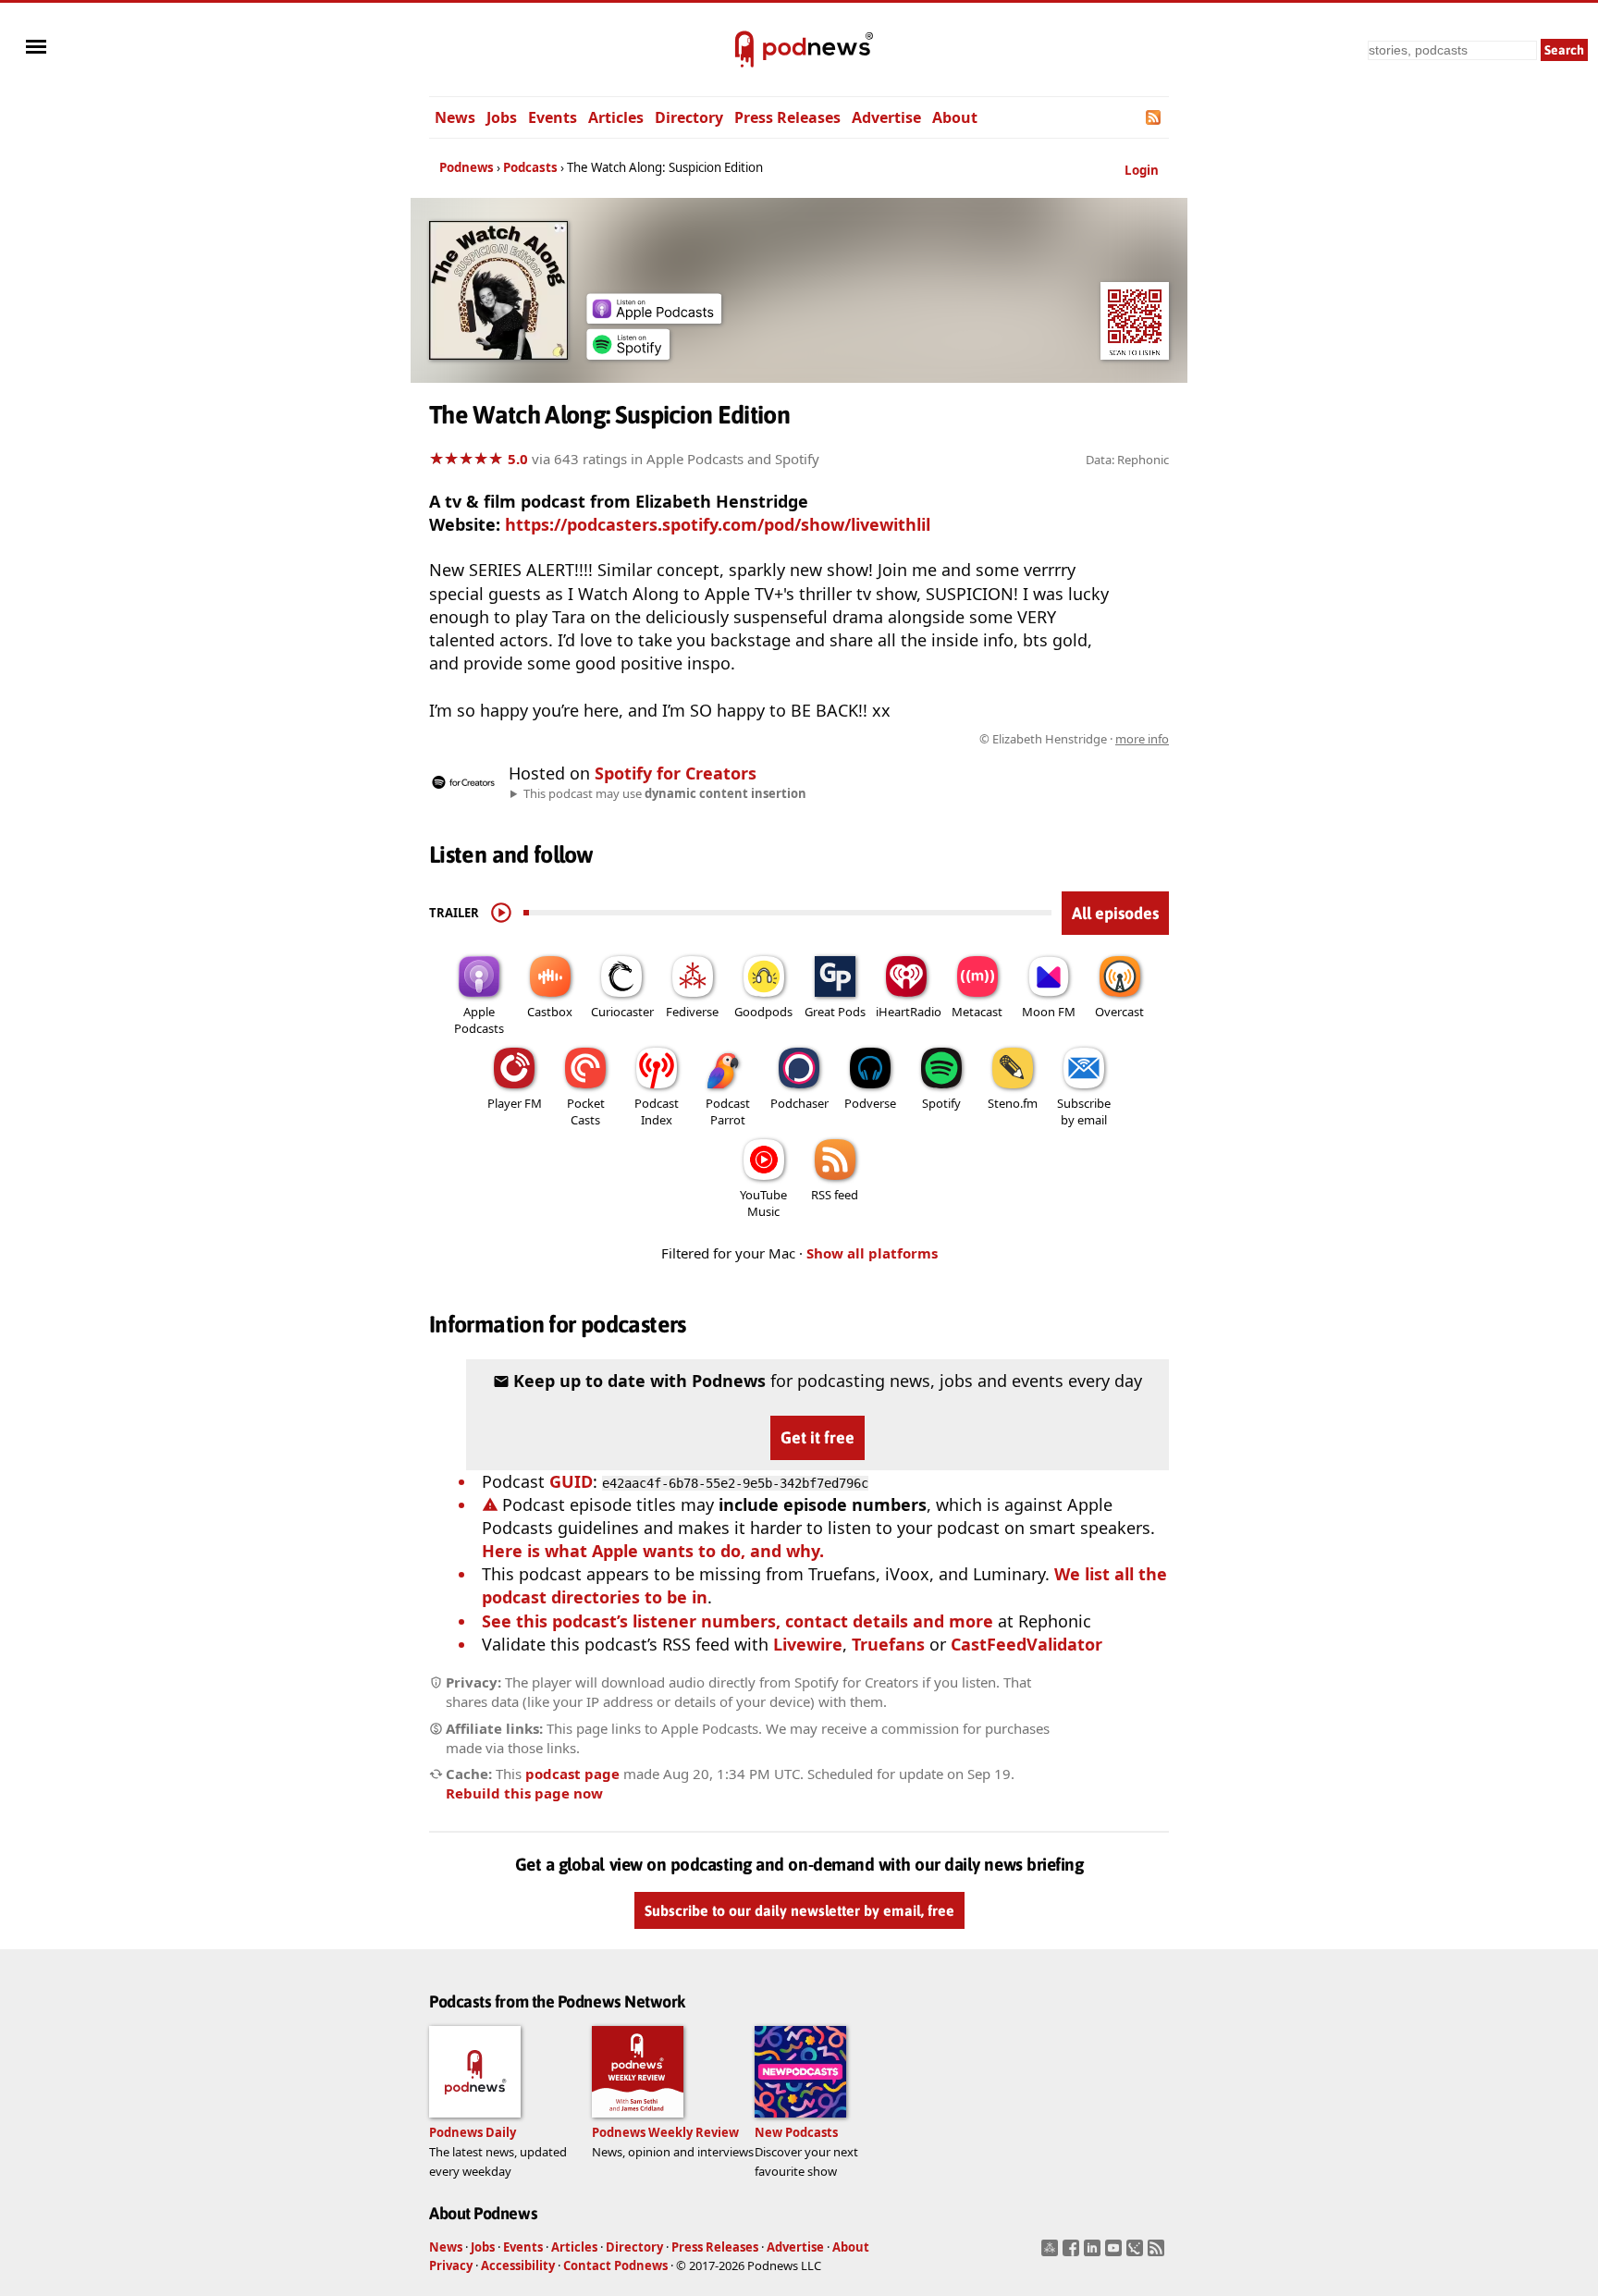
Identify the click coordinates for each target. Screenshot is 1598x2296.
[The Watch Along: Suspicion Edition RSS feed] (1155, 117)
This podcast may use (665, 793)
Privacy (451, 2265)
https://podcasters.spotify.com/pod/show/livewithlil (718, 524)
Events (553, 117)
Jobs (502, 117)
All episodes (1115, 913)
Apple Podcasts (479, 1020)
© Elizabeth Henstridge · (1074, 739)
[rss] (1158, 2253)
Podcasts (530, 167)
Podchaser (799, 1103)
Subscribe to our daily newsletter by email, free (799, 1910)
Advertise (886, 117)
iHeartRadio (909, 1012)
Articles (616, 117)
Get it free (817, 1437)
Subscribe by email (1084, 1111)
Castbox (550, 1012)
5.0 (518, 459)
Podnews (467, 167)
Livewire (808, 1644)
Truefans (888, 1644)
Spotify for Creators (676, 773)
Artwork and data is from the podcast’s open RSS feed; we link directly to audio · (876, 739)
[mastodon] (1052, 2253)
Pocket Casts (586, 1111)
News (455, 117)
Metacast (977, 1012)
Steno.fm (1013, 1103)
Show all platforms (872, 1253)
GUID (571, 1481)
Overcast (1119, 1012)
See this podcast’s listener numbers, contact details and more (738, 1621)
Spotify (941, 1103)
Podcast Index (657, 1111)
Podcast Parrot (728, 1111)
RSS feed (835, 1195)
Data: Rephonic (1127, 460)
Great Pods (835, 1012)
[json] (1137, 2253)
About (955, 117)
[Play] (501, 913)
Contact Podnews (615, 2265)
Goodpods (763, 1012)
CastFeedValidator (1026, 1644)
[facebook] (1073, 2253)
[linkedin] (1094, 2253)
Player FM (515, 1103)
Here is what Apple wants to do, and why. (653, 1551)
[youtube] (1116, 2253)
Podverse (870, 1103)
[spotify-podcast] (628, 353)
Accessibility (518, 2265)
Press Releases (787, 117)
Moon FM (1049, 1012)
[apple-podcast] (654, 317)
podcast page (572, 1774)
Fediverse (692, 1012)
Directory (689, 117)
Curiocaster (622, 1012)
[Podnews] (744, 50)
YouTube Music (763, 1203)
